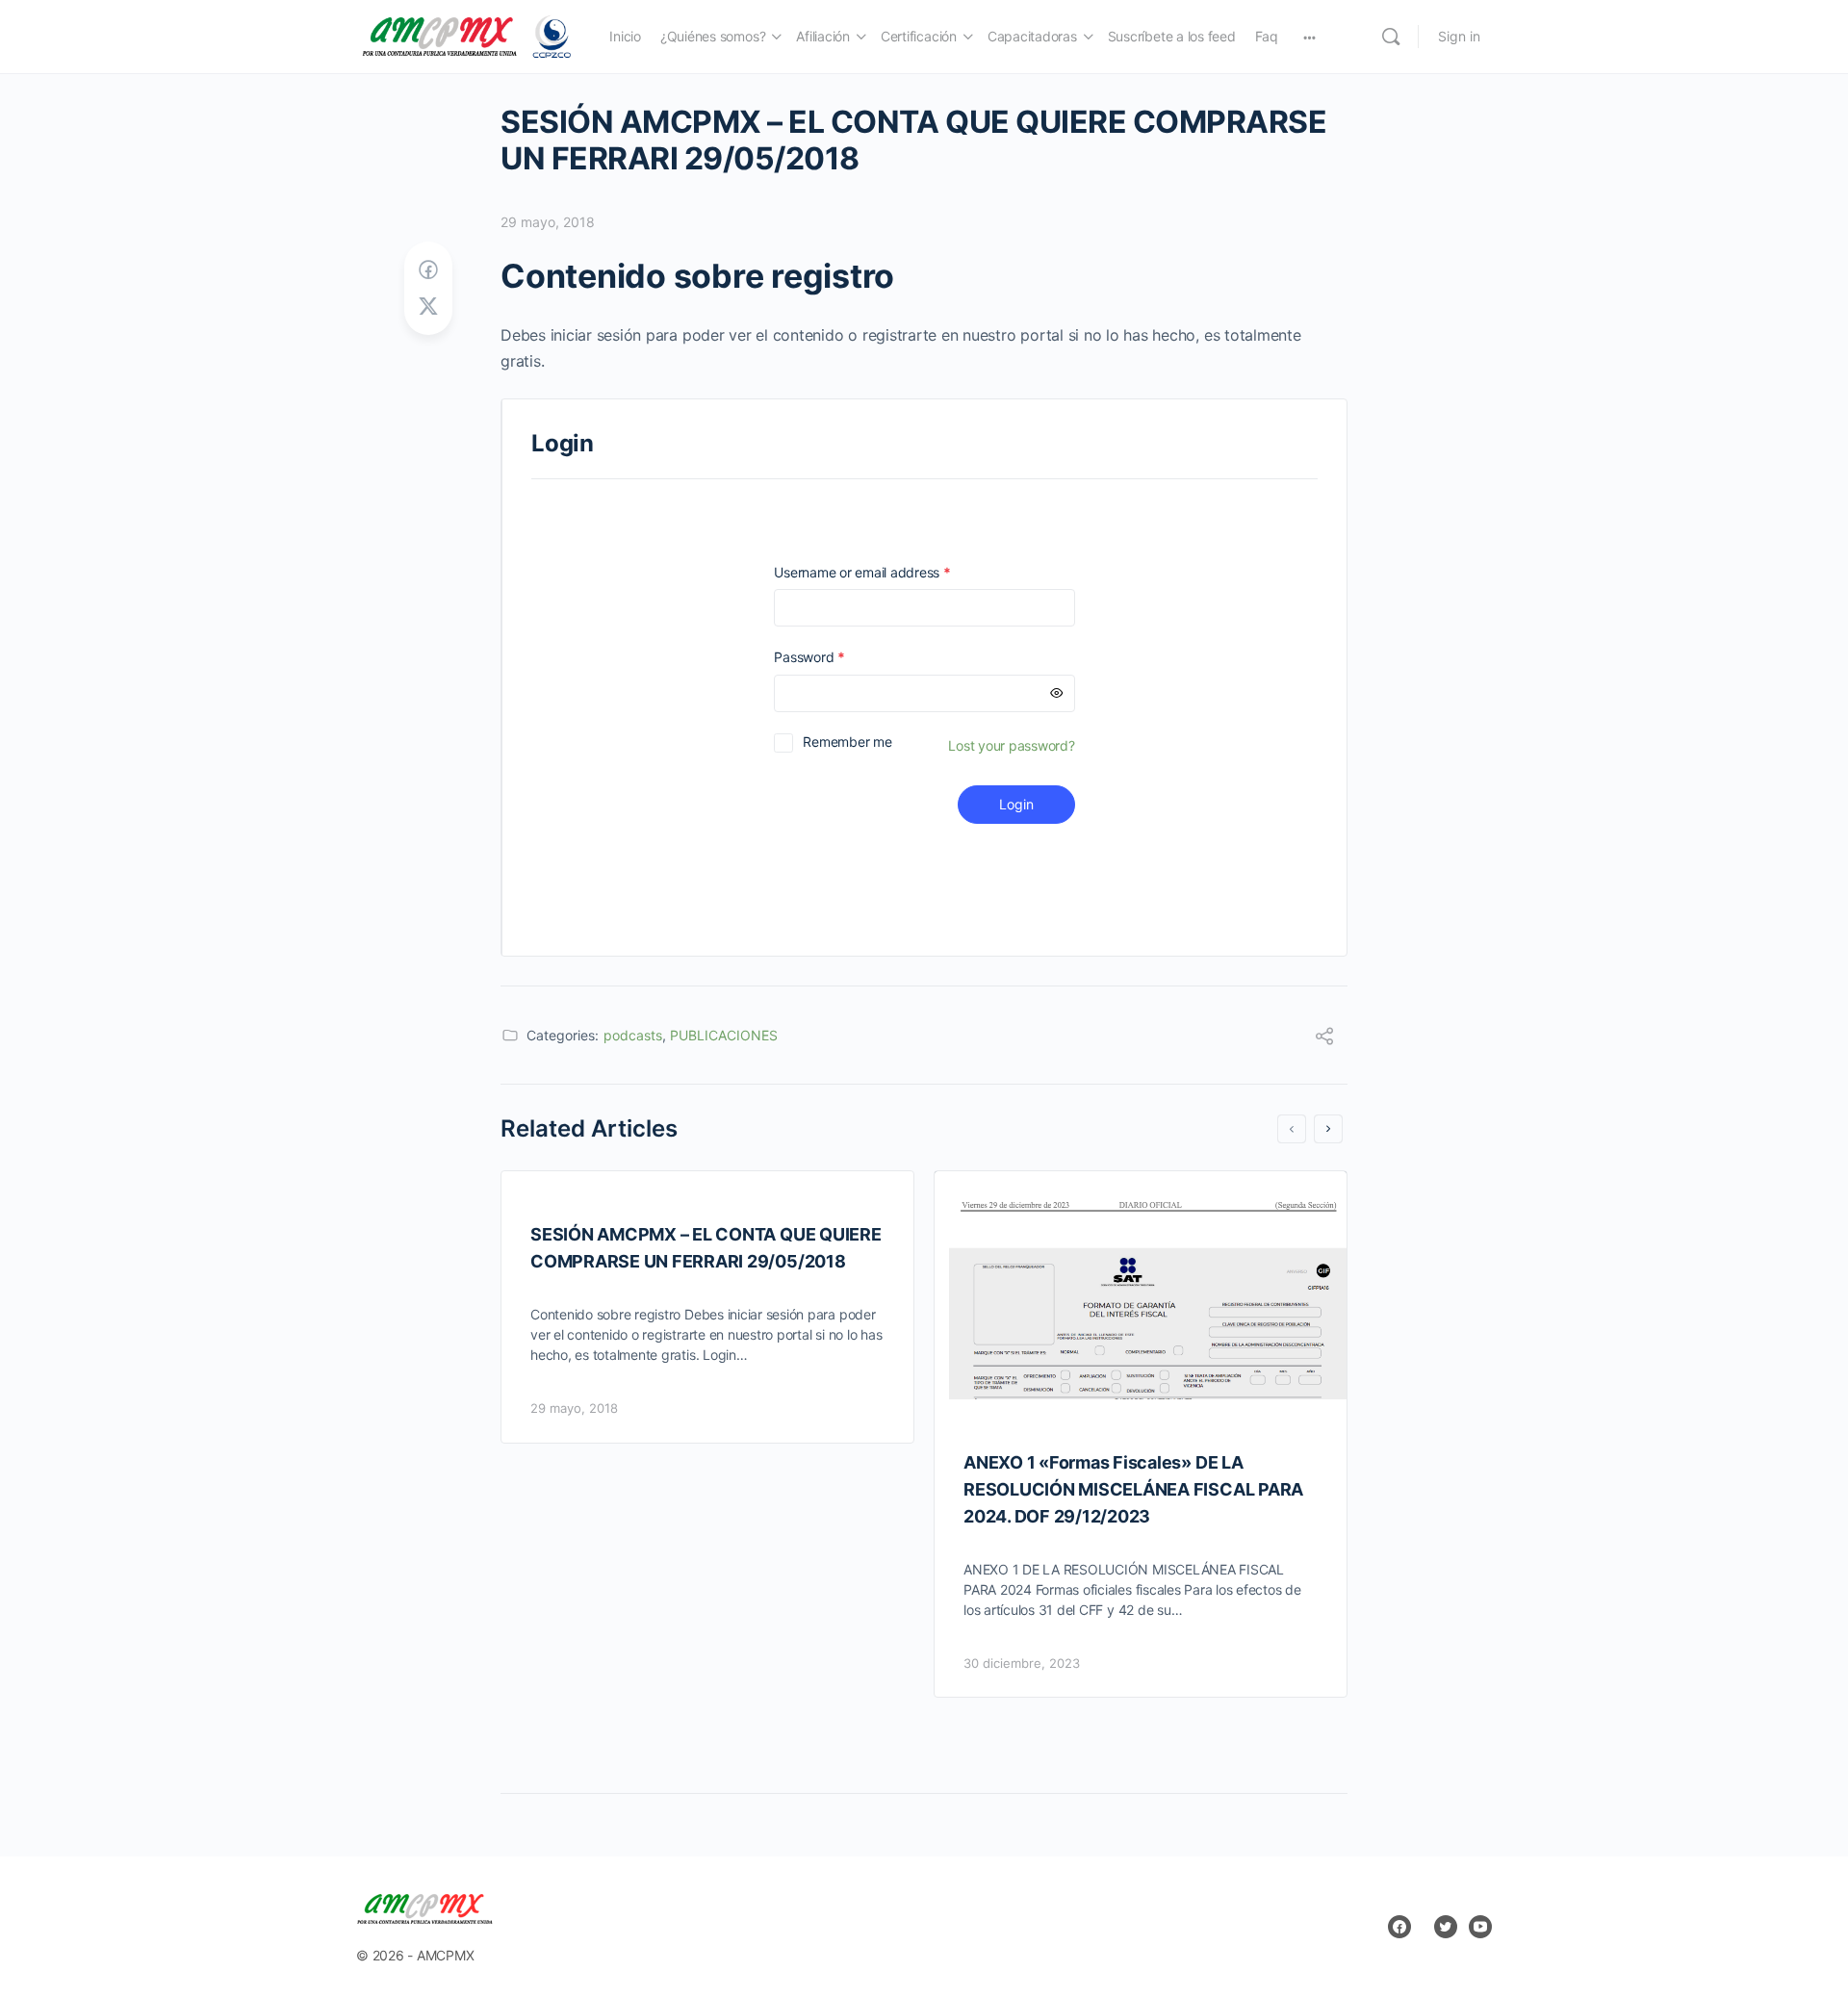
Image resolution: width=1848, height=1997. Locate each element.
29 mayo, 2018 (548, 222)
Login (1016, 804)
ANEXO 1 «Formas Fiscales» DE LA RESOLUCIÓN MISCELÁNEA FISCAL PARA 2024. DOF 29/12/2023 (1133, 1489)
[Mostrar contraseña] (1057, 693)
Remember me (847, 742)
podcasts (633, 1035)
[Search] (1391, 37)
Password (836, 657)
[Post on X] (428, 307)
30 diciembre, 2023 (1022, 1663)
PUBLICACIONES (724, 1035)
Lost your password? (1011, 745)
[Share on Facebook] (428, 270)
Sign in (1459, 36)
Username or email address (889, 572)
